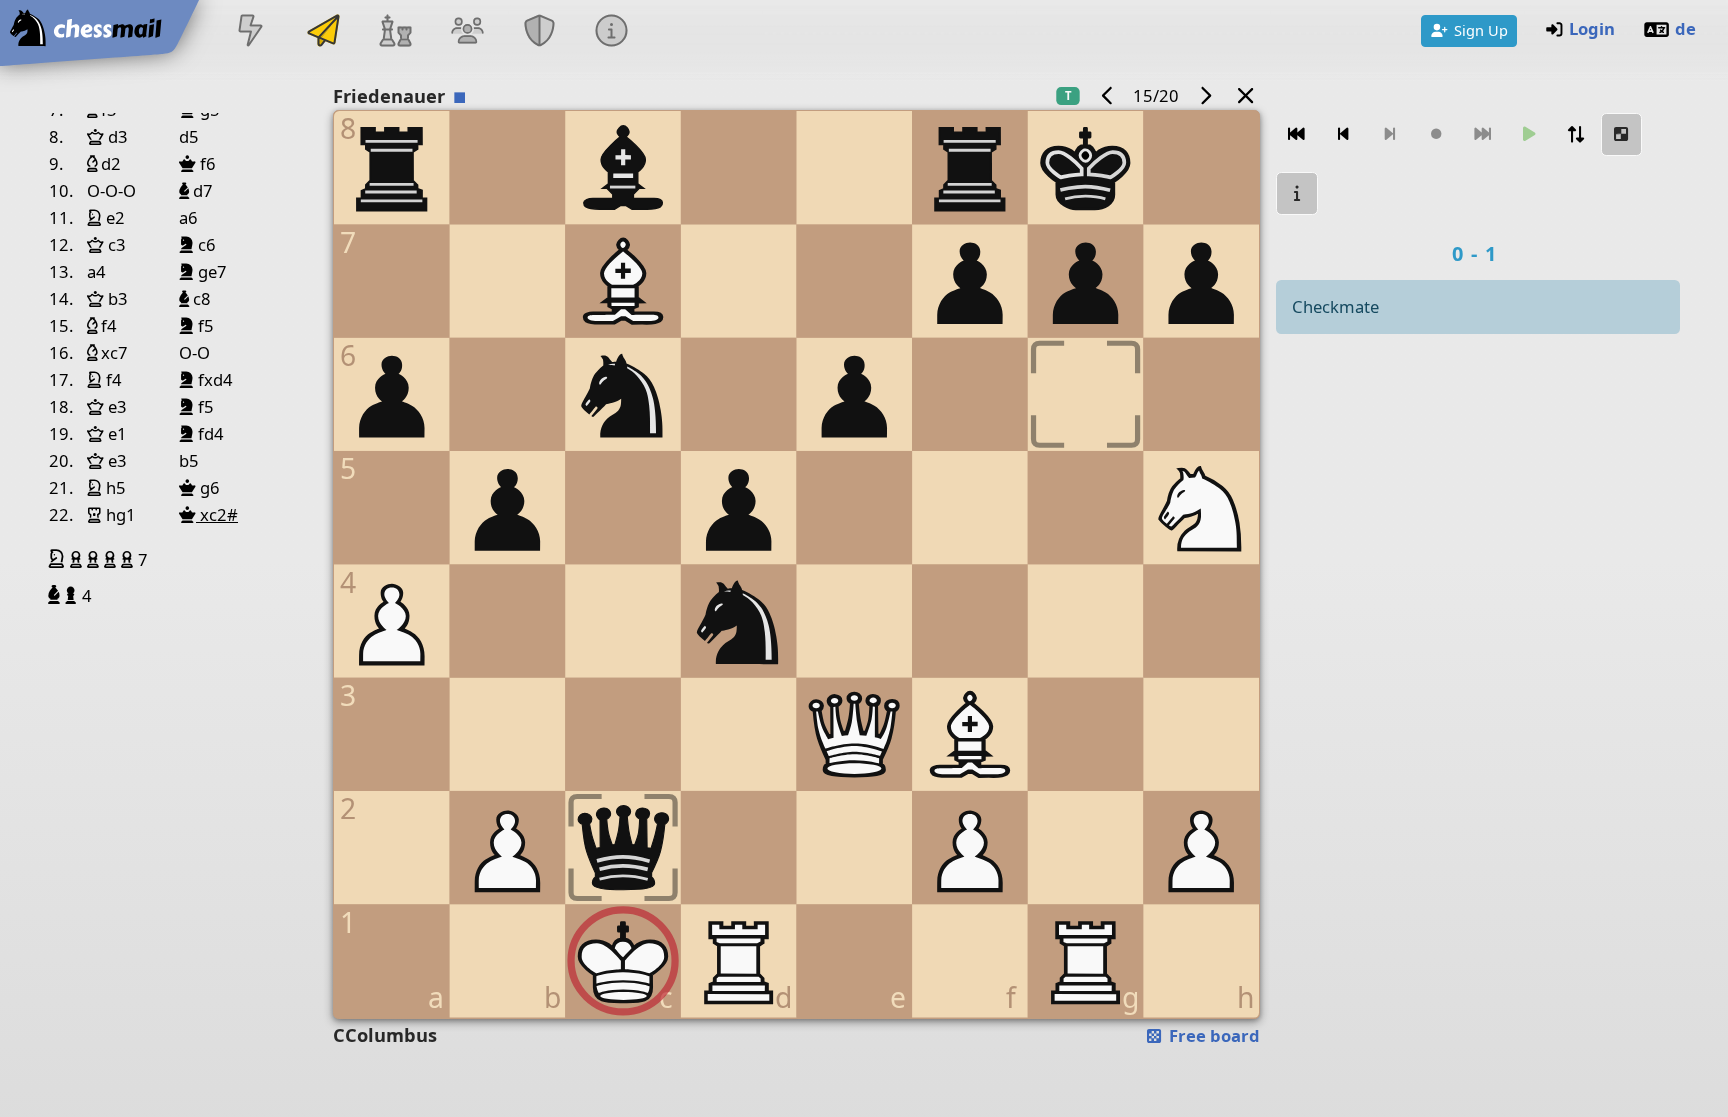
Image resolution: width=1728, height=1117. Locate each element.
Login (1592, 28)
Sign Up (1481, 30)
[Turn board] (1576, 134)
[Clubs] (540, 32)
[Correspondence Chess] (323, 32)
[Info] (612, 32)
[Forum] (467, 32)
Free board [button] (1212, 1035)
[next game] (1205, 95)
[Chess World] (395, 32)
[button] (59, 559)
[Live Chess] (251, 32)
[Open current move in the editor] (1622, 134)
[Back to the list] (1246, 95)
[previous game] (1107, 95)
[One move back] (1344, 134)
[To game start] (1297, 134)
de (1685, 28)
